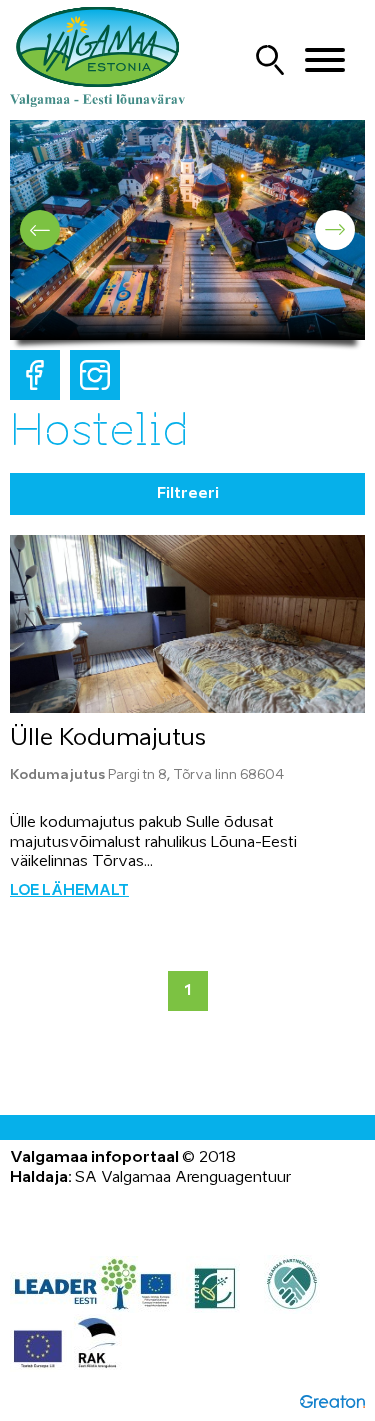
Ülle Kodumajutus (108, 738)
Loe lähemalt (69, 891)
